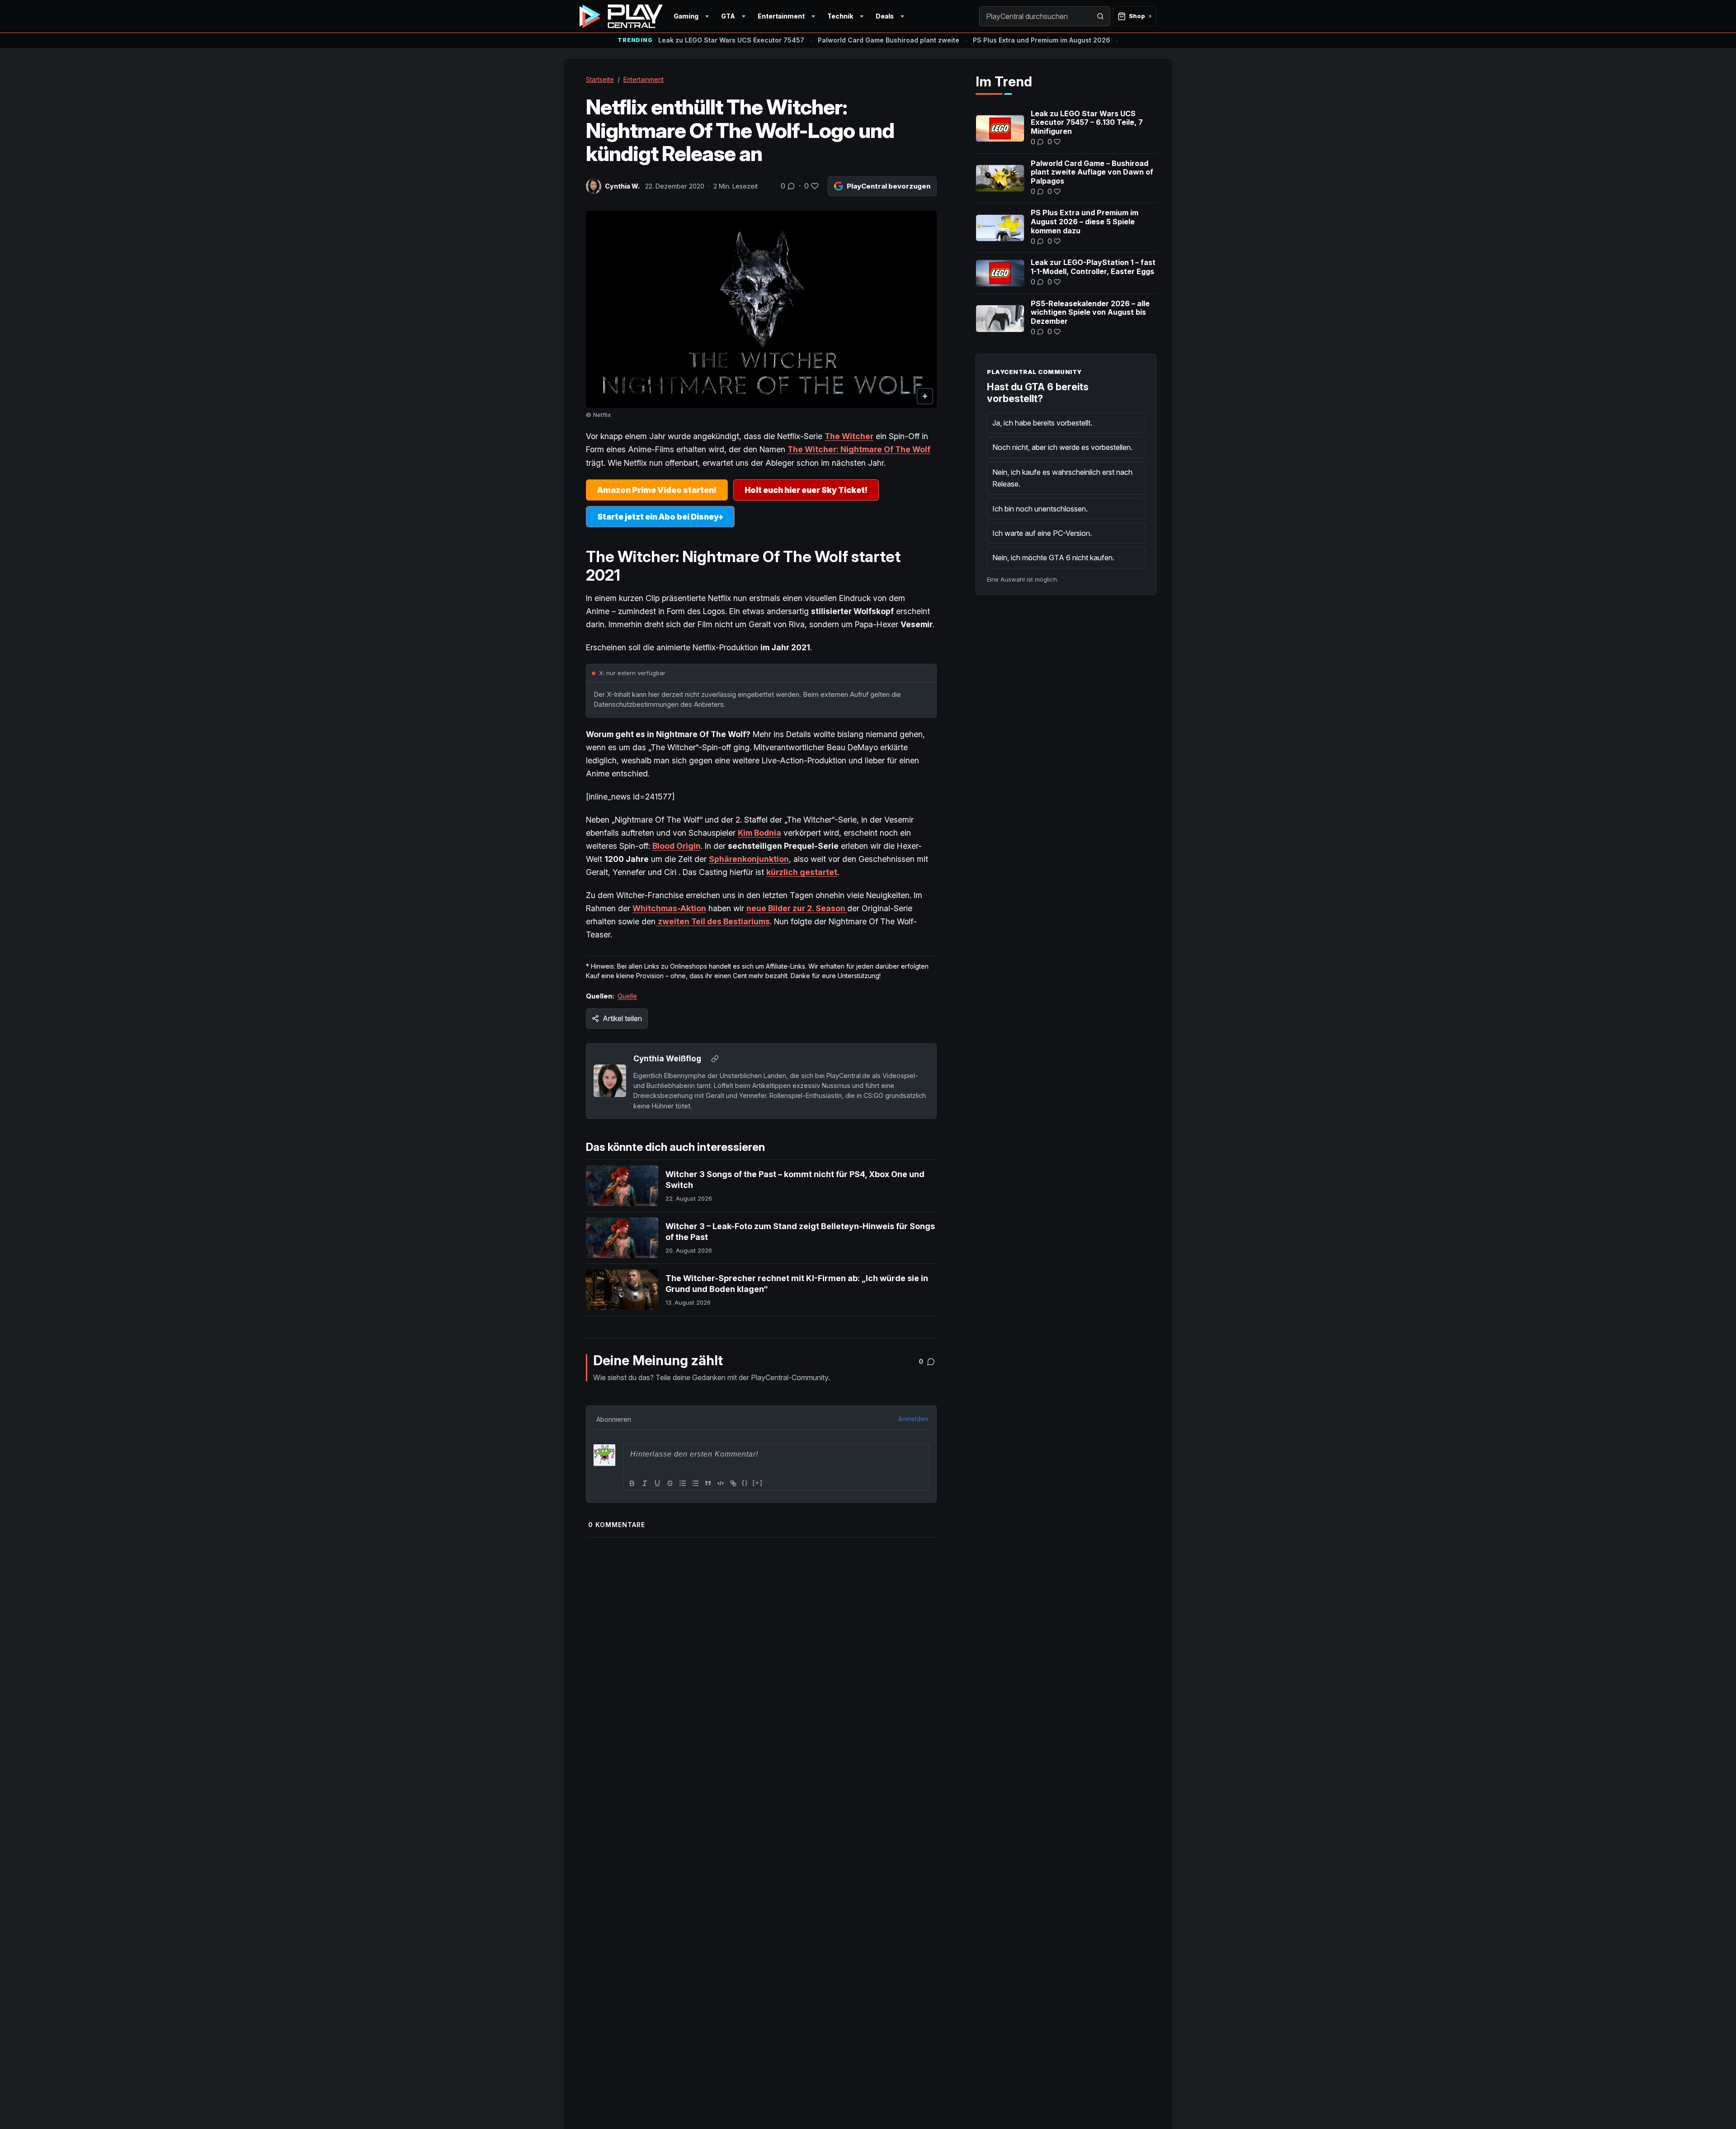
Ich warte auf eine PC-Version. (1042, 533)
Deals (885, 16)
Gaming (686, 16)
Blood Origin (677, 846)
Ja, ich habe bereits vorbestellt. (1042, 423)
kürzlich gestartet (802, 872)
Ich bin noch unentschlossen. (1040, 509)
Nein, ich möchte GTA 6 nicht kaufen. (1053, 558)
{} (745, 1483)
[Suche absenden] (1100, 16)
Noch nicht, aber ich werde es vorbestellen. (1062, 447)
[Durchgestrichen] (670, 1483)
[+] (758, 1483)
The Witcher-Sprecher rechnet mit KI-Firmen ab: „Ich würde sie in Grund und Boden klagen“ (797, 1284)
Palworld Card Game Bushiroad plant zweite (889, 40)
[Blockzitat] (708, 1483)
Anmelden (913, 1419)
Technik (840, 16)
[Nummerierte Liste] (683, 1483)
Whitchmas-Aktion (669, 908)
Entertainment (781, 16)
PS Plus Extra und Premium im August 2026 (1042, 40)
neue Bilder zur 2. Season (797, 908)
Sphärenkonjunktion (749, 859)
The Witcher (849, 436)
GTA (728, 16)
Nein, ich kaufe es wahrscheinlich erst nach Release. (1062, 478)
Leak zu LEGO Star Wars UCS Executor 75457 (731, 40)
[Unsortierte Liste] (695, 1483)
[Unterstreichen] (657, 1483)
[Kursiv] (645, 1483)
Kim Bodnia (759, 833)
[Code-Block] (721, 1483)
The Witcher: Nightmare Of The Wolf (859, 449)
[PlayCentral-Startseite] (621, 16)
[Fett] (632, 1483)
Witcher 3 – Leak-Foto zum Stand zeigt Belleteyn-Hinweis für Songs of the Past (800, 1232)
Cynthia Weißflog (667, 1058)
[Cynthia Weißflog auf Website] (715, 1059)
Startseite (600, 79)
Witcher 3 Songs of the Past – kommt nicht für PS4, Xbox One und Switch (795, 1180)
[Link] (733, 1483)
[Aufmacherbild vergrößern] (761, 310)
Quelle (627, 996)
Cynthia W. (622, 186)
